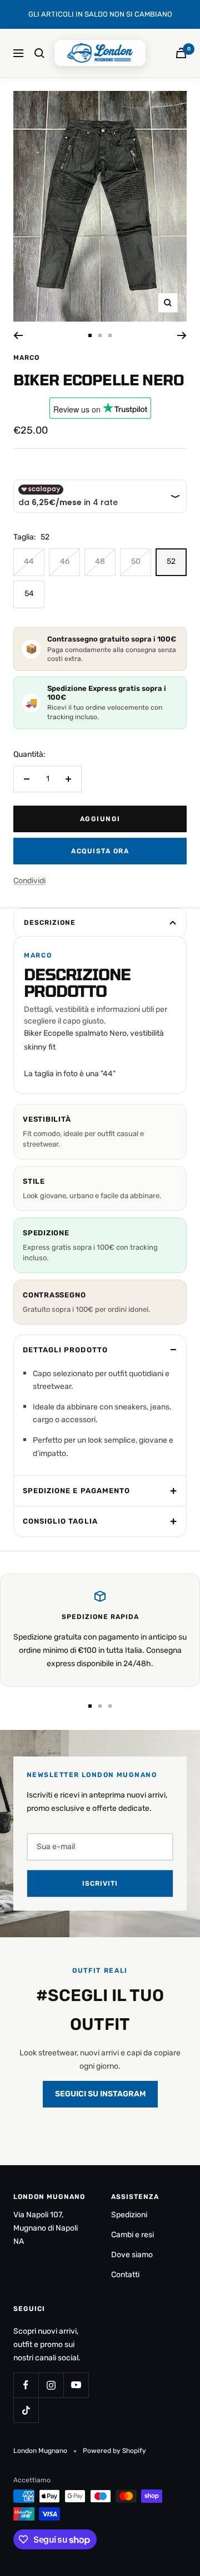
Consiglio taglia (60, 1521)
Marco (26, 358)
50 (136, 561)
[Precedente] (18, 335)
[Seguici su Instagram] (51, 2385)
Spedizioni (129, 2215)
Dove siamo (132, 2255)
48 (100, 561)
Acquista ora (100, 851)
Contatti (125, 2275)
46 (65, 561)
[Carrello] (181, 53)
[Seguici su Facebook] (26, 2385)
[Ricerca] (39, 53)
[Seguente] (182, 335)
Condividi (29, 881)
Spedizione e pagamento (76, 1491)
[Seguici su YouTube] (76, 2385)
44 (29, 561)
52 (171, 561)
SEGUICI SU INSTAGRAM (100, 2094)
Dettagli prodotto (65, 1350)
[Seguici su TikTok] (26, 2410)
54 (29, 594)
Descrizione (50, 923)
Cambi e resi (132, 2235)
